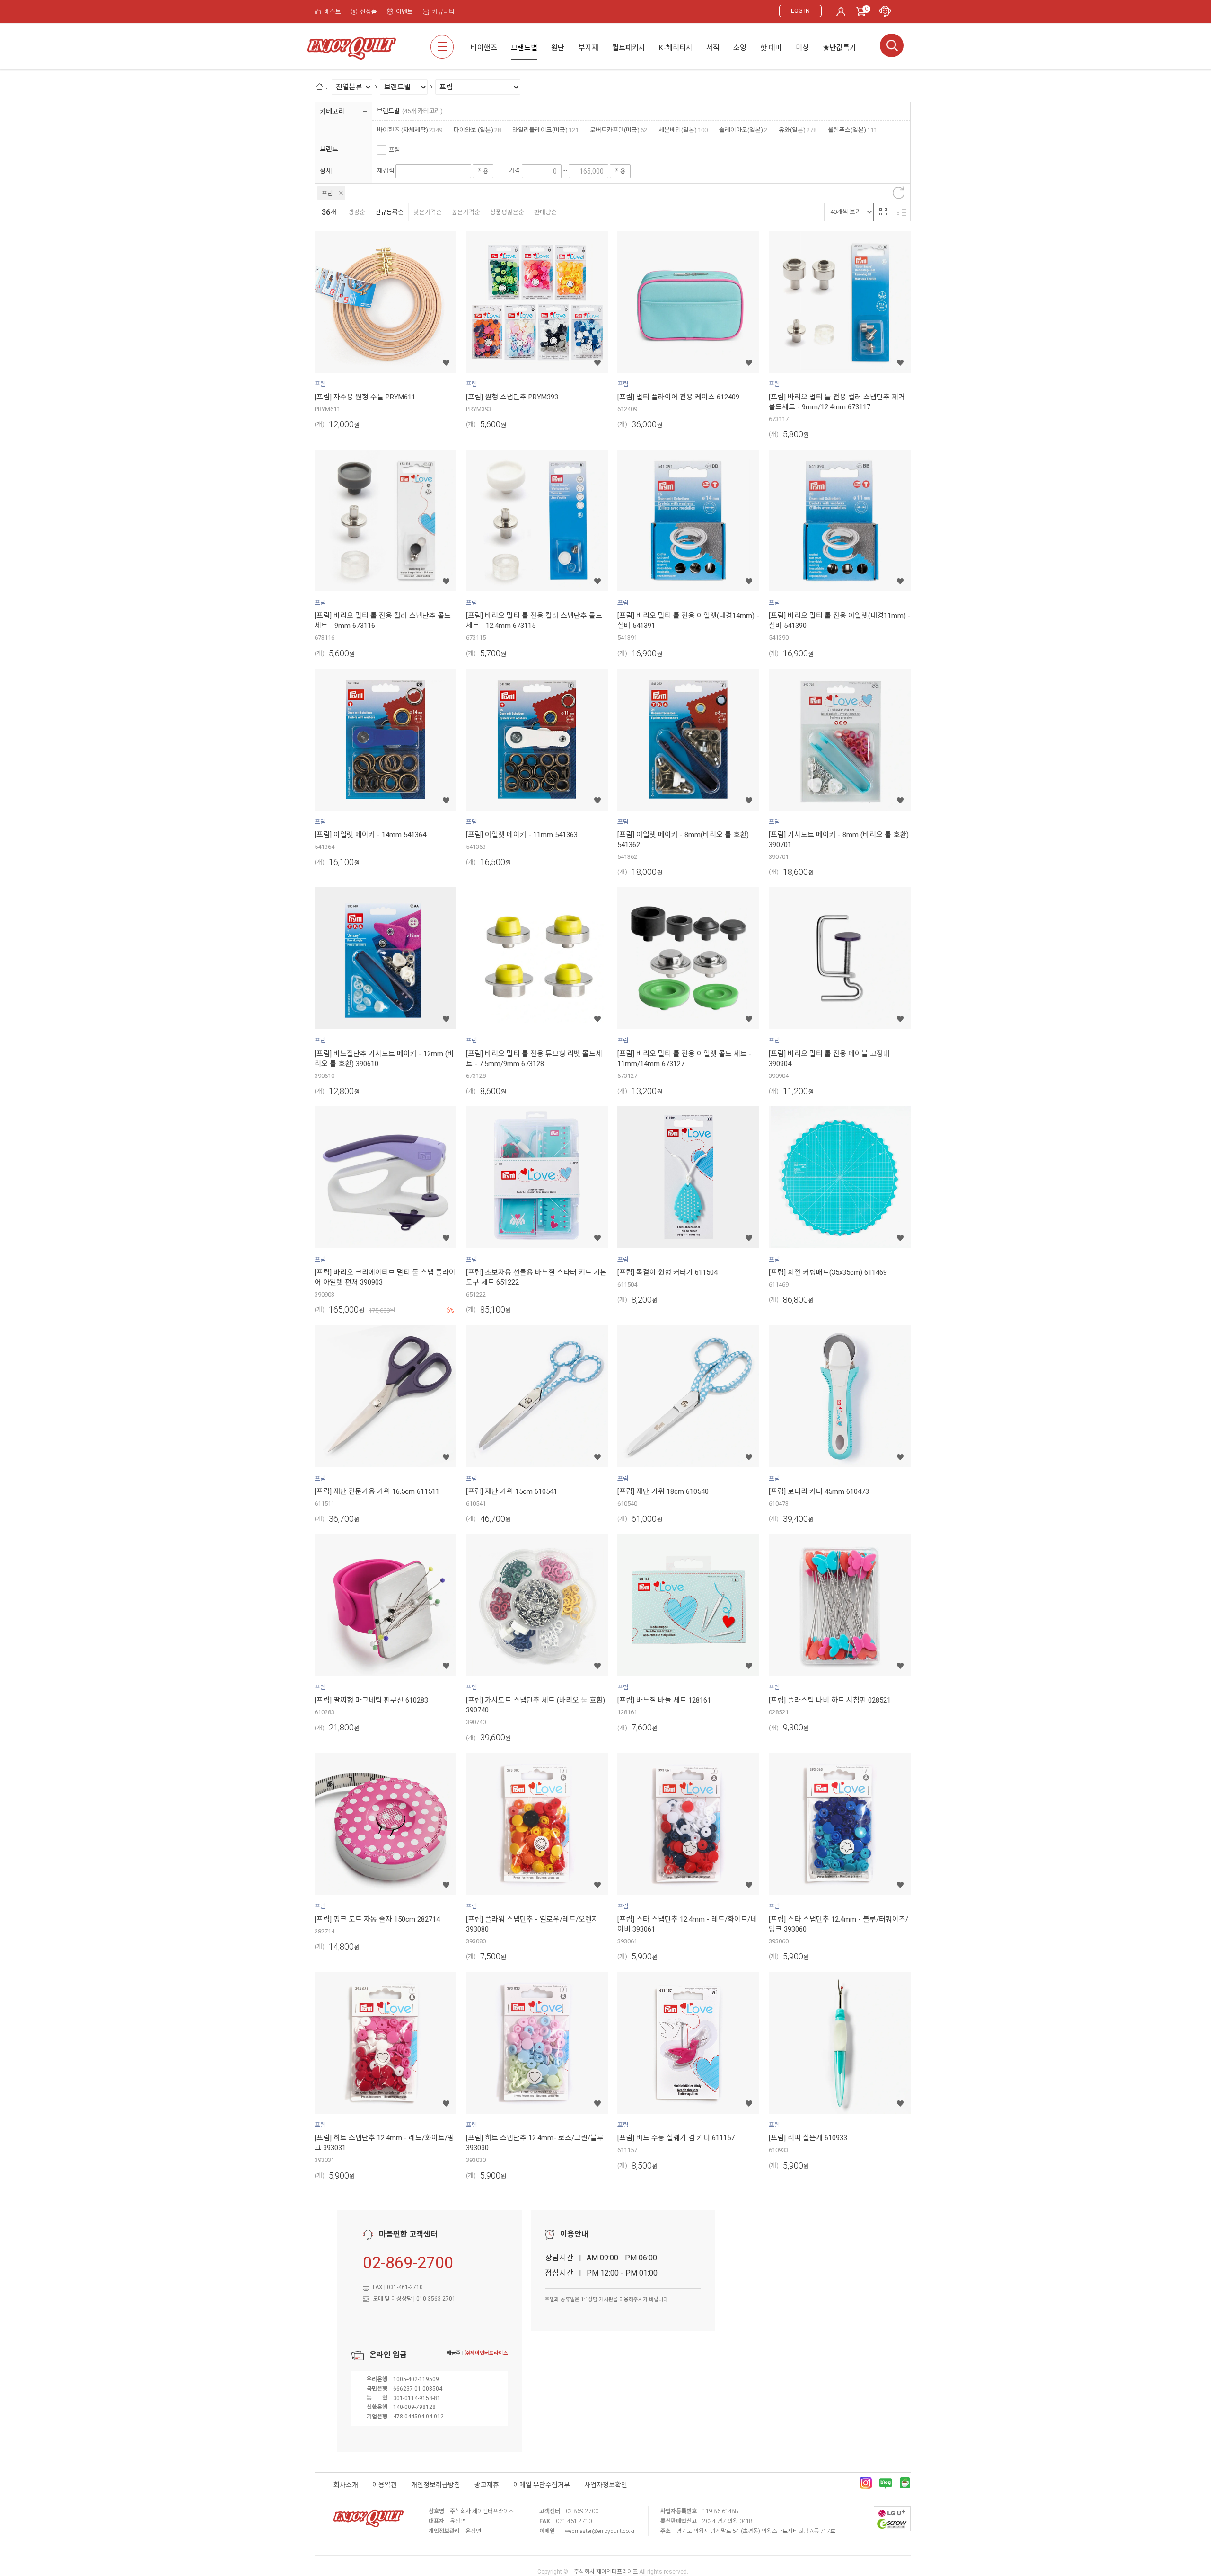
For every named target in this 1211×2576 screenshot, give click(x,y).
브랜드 (329, 149)
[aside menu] (442, 47)
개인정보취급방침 (436, 2485)
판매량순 (545, 212)
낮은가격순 (428, 212)
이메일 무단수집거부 (542, 2485)
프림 (395, 150)
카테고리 (332, 111)
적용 (483, 171)
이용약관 (385, 2485)
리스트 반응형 (901, 212)
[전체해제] (898, 193)
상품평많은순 (507, 212)
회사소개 (346, 2485)
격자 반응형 (883, 212)
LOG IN (800, 11)
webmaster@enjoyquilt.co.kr (600, 2531)
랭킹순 (357, 212)
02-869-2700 (408, 2263)
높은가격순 (466, 212)
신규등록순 (389, 212)
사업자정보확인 (606, 2485)
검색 (892, 45)
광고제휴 (487, 2485)
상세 (326, 171)
